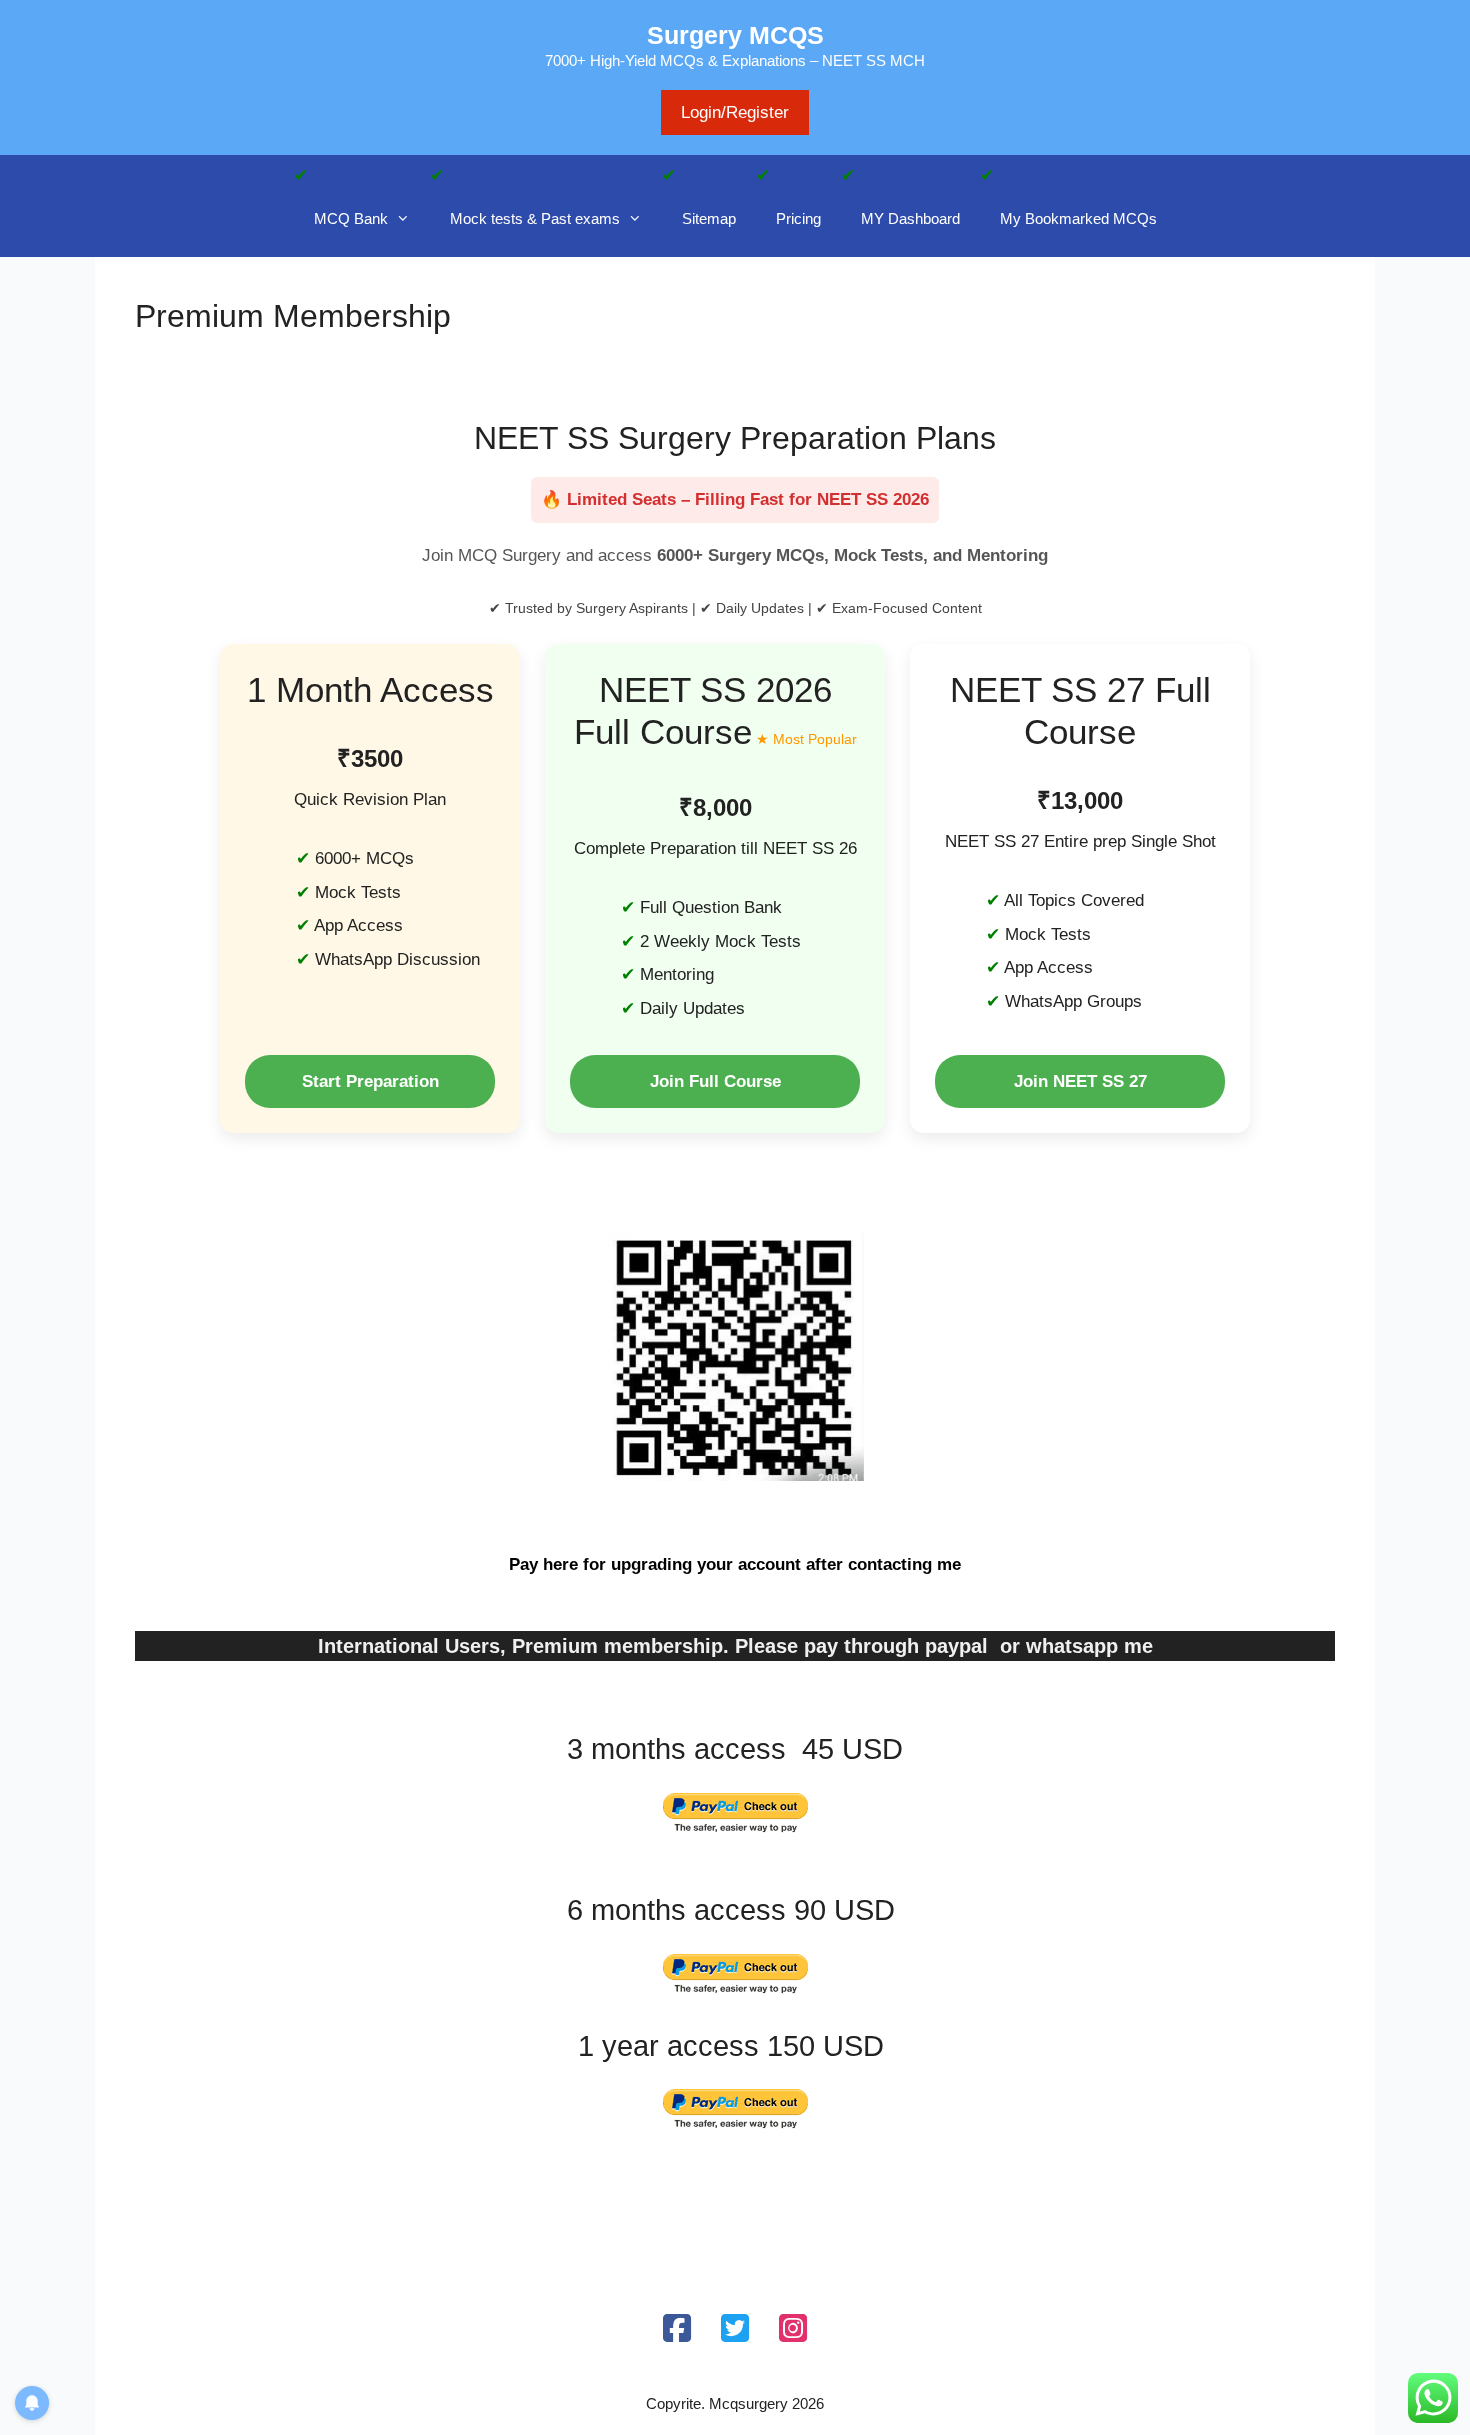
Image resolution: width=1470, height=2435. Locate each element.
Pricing (798, 218)
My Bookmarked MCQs (1078, 218)
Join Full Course (715, 1081)
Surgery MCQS (735, 35)
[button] (409, 219)
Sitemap (709, 218)
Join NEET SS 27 (1080, 1081)
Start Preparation (370, 1081)
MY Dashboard (910, 218)
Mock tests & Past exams (535, 218)
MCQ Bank (351, 218)
